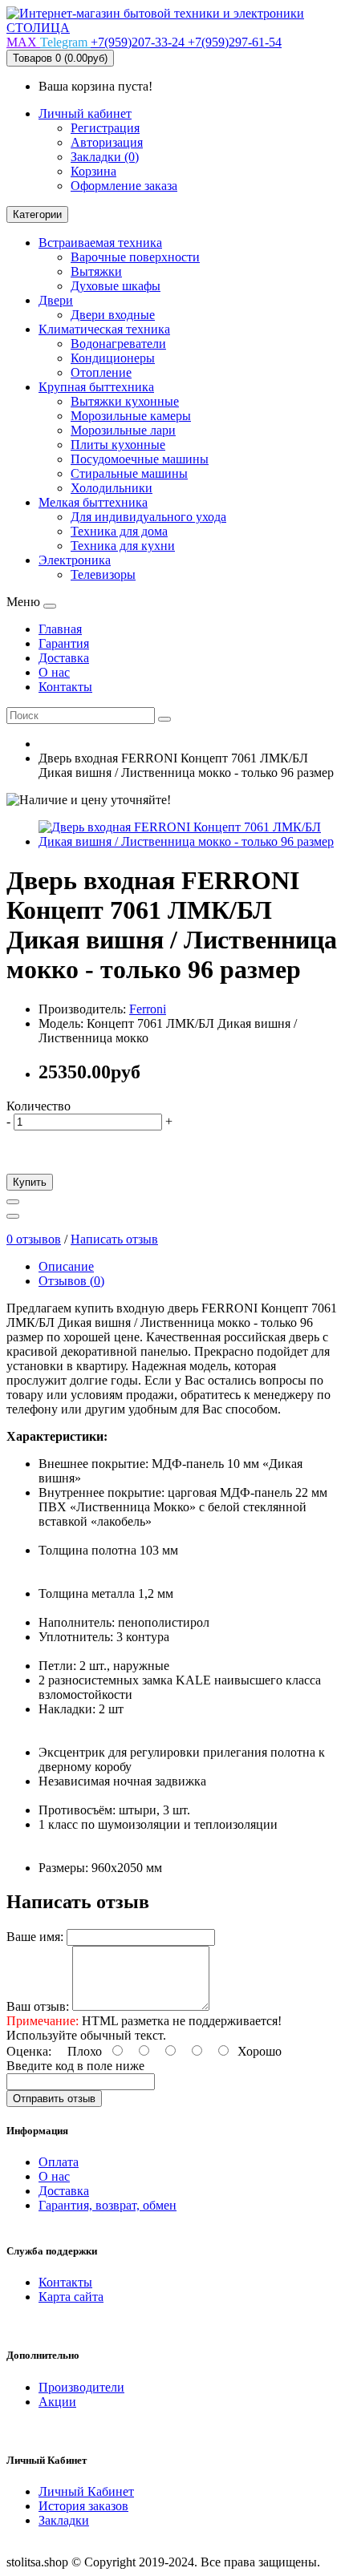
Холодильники (112, 488)
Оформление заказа (124, 186)
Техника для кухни (123, 546)
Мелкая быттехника (93, 502)
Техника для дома (119, 531)
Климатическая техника (104, 329)
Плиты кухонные (118, 445)
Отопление (101, 372)
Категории (37, 214)
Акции (57, 2402)
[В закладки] (13, 1202)
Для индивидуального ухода (148, 517)
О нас (54, 2176)
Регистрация (105, 128)
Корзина (93, 171)
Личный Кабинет (86, 2491)
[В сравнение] (13, 1216)
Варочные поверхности (135, 257)
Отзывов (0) (71, 1281)
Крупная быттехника (96, 387)
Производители (81, 2387)
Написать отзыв (114, 1239)
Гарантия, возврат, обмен (108, 2205)
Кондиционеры (113, 358)
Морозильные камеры (131, 416)
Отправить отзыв (54, 2099)
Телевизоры (103, 574)
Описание (66, 1266)
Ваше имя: (35, 1937)
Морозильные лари (123, 430)
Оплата (59, 2162)
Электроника (75, 560)
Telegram (65, 42)
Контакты (65, 2282)
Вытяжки (96, 271)
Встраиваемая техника (100, 243)
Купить (30, 1182)
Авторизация (107, 142)
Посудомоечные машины (140, 459)
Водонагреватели (118, 344)
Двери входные (113, 315)
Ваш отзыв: (38, 2006)
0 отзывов (34, 1239)
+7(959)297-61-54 (235, 42)
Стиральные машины (129, 473)
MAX (23, 42)
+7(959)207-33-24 (139, 42)
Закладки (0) (105, 157)
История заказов (83, 2506)
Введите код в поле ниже (75, 2066)
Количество (39, 1106)
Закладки (64, 2520)
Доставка (64, 2191)
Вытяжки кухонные (125, 401)
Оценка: (29, 2051)
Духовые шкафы (116, 286)
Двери (56, 300)
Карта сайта (71, 2297)
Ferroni (148, 1009)
